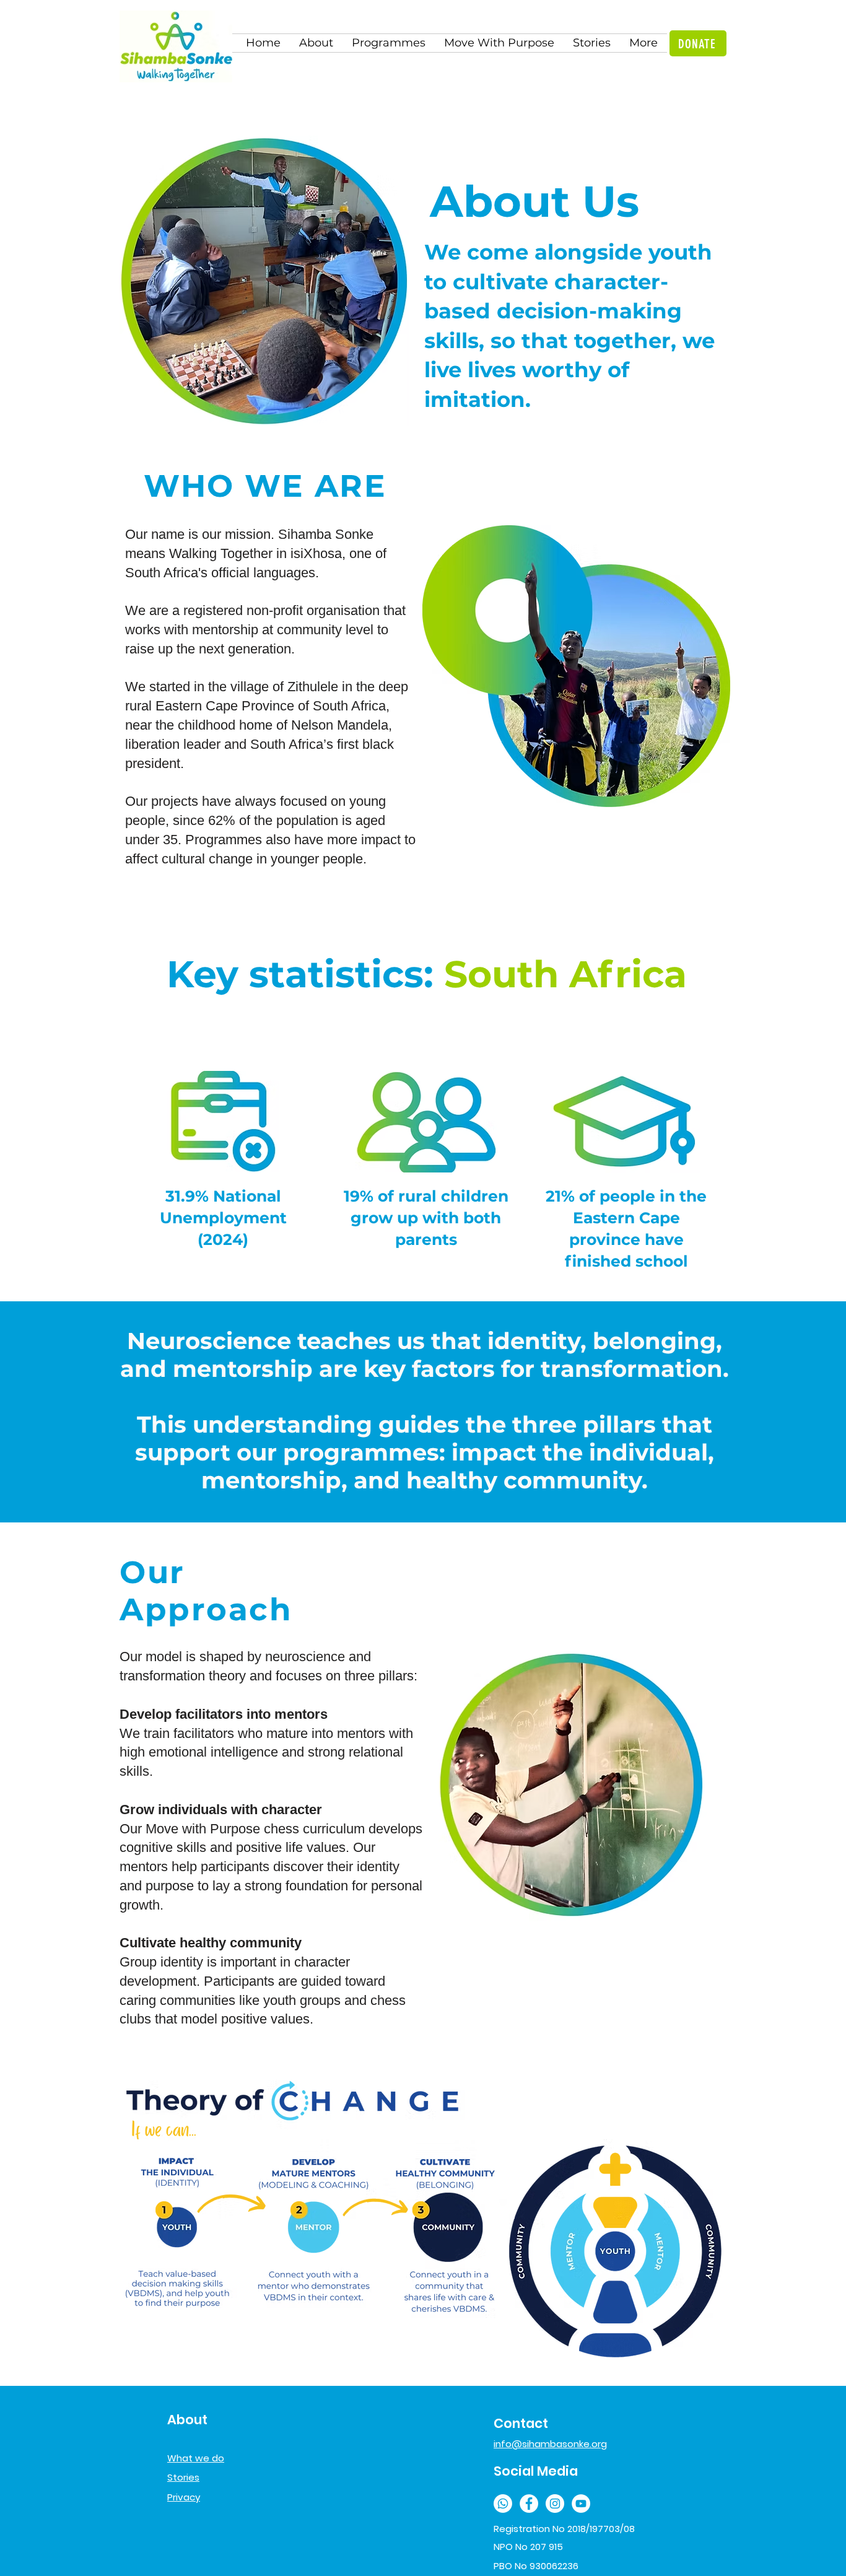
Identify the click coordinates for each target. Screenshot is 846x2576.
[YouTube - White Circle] (581, 2504)
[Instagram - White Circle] (555, 2504)
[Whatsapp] (503, 2504)
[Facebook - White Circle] (529, 2504)
